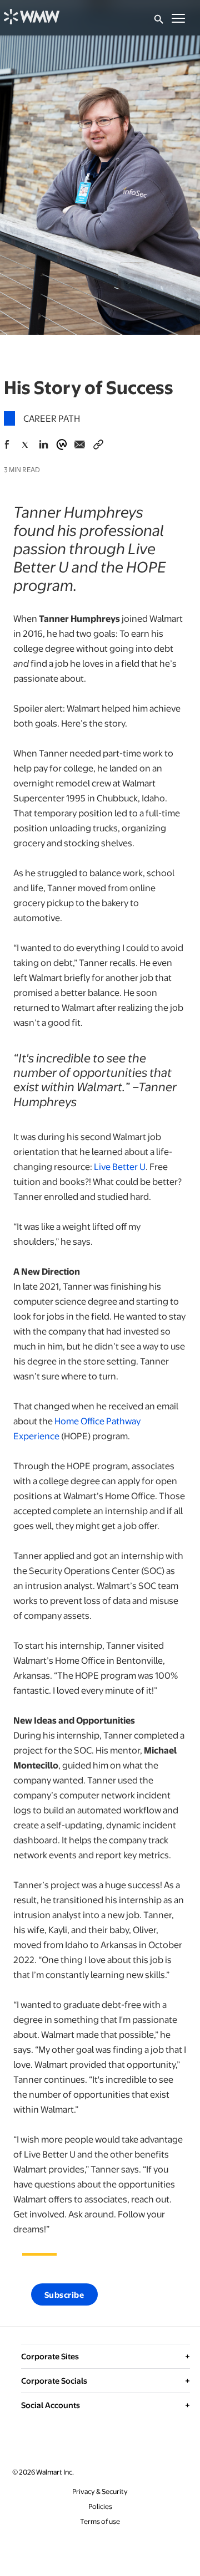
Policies (100, 2506)
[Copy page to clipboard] (98, 442)
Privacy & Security (100, 2491)
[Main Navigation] (178, 18)
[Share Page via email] (80, 444)
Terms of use (100, 2521)
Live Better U (120, 1166)
